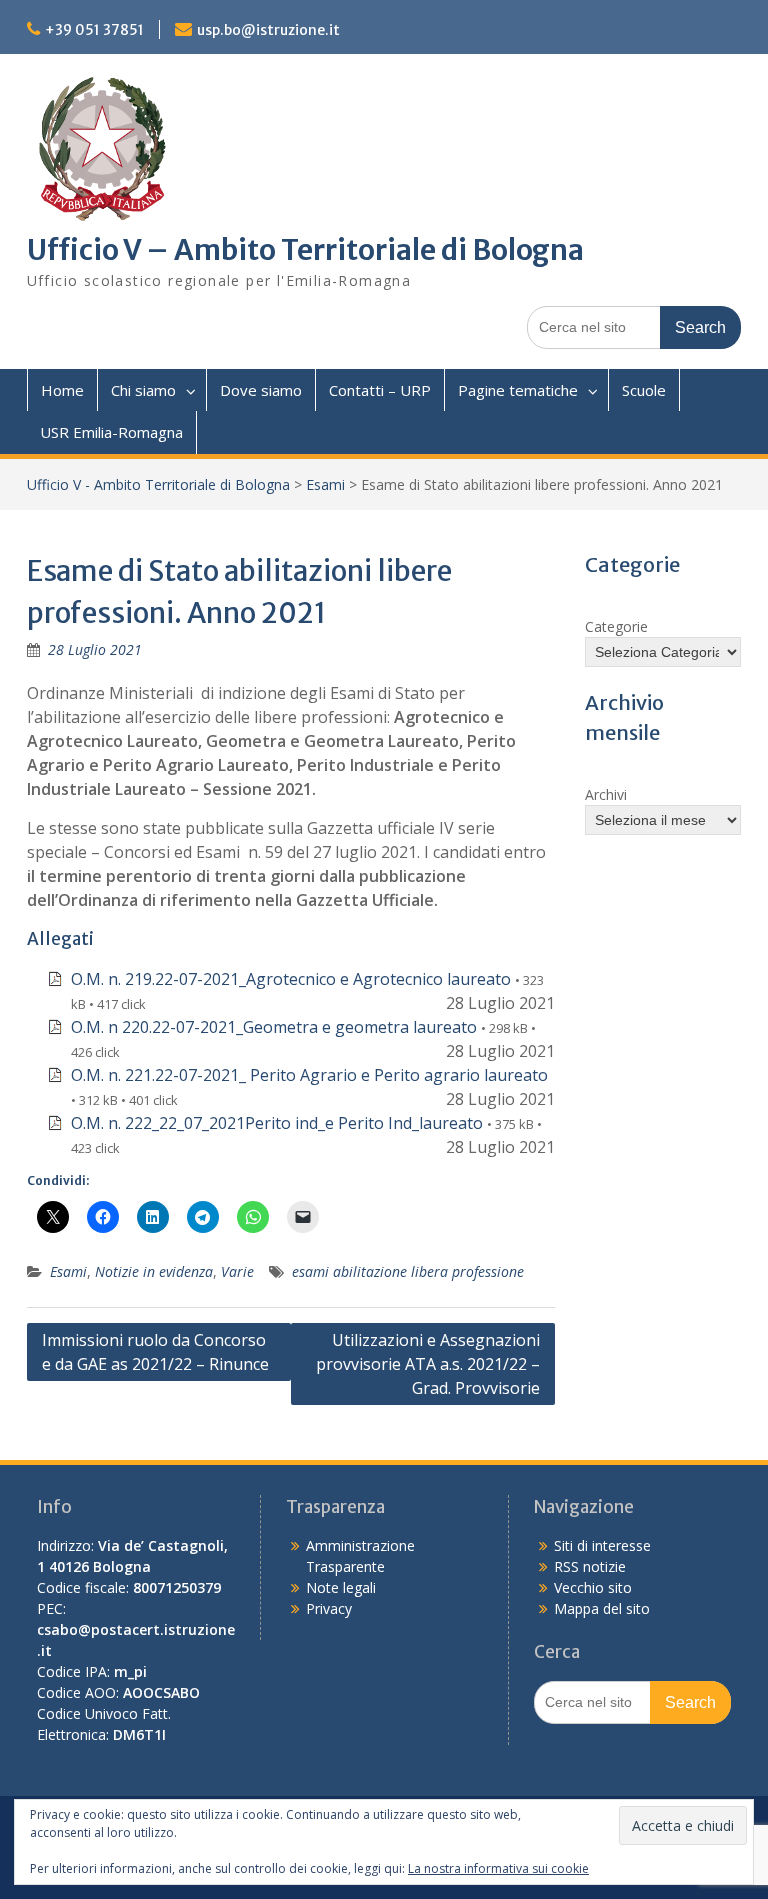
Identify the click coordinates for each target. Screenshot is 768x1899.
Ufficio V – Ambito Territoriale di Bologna (305, 250)
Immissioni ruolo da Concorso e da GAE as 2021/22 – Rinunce (155, 1352)
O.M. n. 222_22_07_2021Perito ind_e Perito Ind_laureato (277, 1123)
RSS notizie (590, 1566)
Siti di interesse (602, 1545)
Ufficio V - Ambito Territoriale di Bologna (158, 484)
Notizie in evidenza (154, 1271)
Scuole (644, 390)
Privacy (329, 1608)
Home (62, 390)
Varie (237, 1271)
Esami (325, 484)
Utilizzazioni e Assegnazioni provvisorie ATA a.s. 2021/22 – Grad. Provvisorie (428, 1364)
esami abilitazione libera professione (408, 1271)
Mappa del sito (602, 1608)
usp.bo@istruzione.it (268, 30)
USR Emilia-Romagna (111, 432)
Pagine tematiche (518, 390)
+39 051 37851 (94, 30)
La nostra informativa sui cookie (498, 1868)
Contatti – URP (380, 390)
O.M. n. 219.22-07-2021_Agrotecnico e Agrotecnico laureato (291, 979)
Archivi (606, 794)
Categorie (616, 626)
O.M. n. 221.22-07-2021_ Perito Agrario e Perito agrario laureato (309, 1075)
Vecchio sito (593, 1587)
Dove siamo (261, 390)
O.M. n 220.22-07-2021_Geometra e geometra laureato (274, 1027)
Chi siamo (143, 390)
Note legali (341, 1587)
